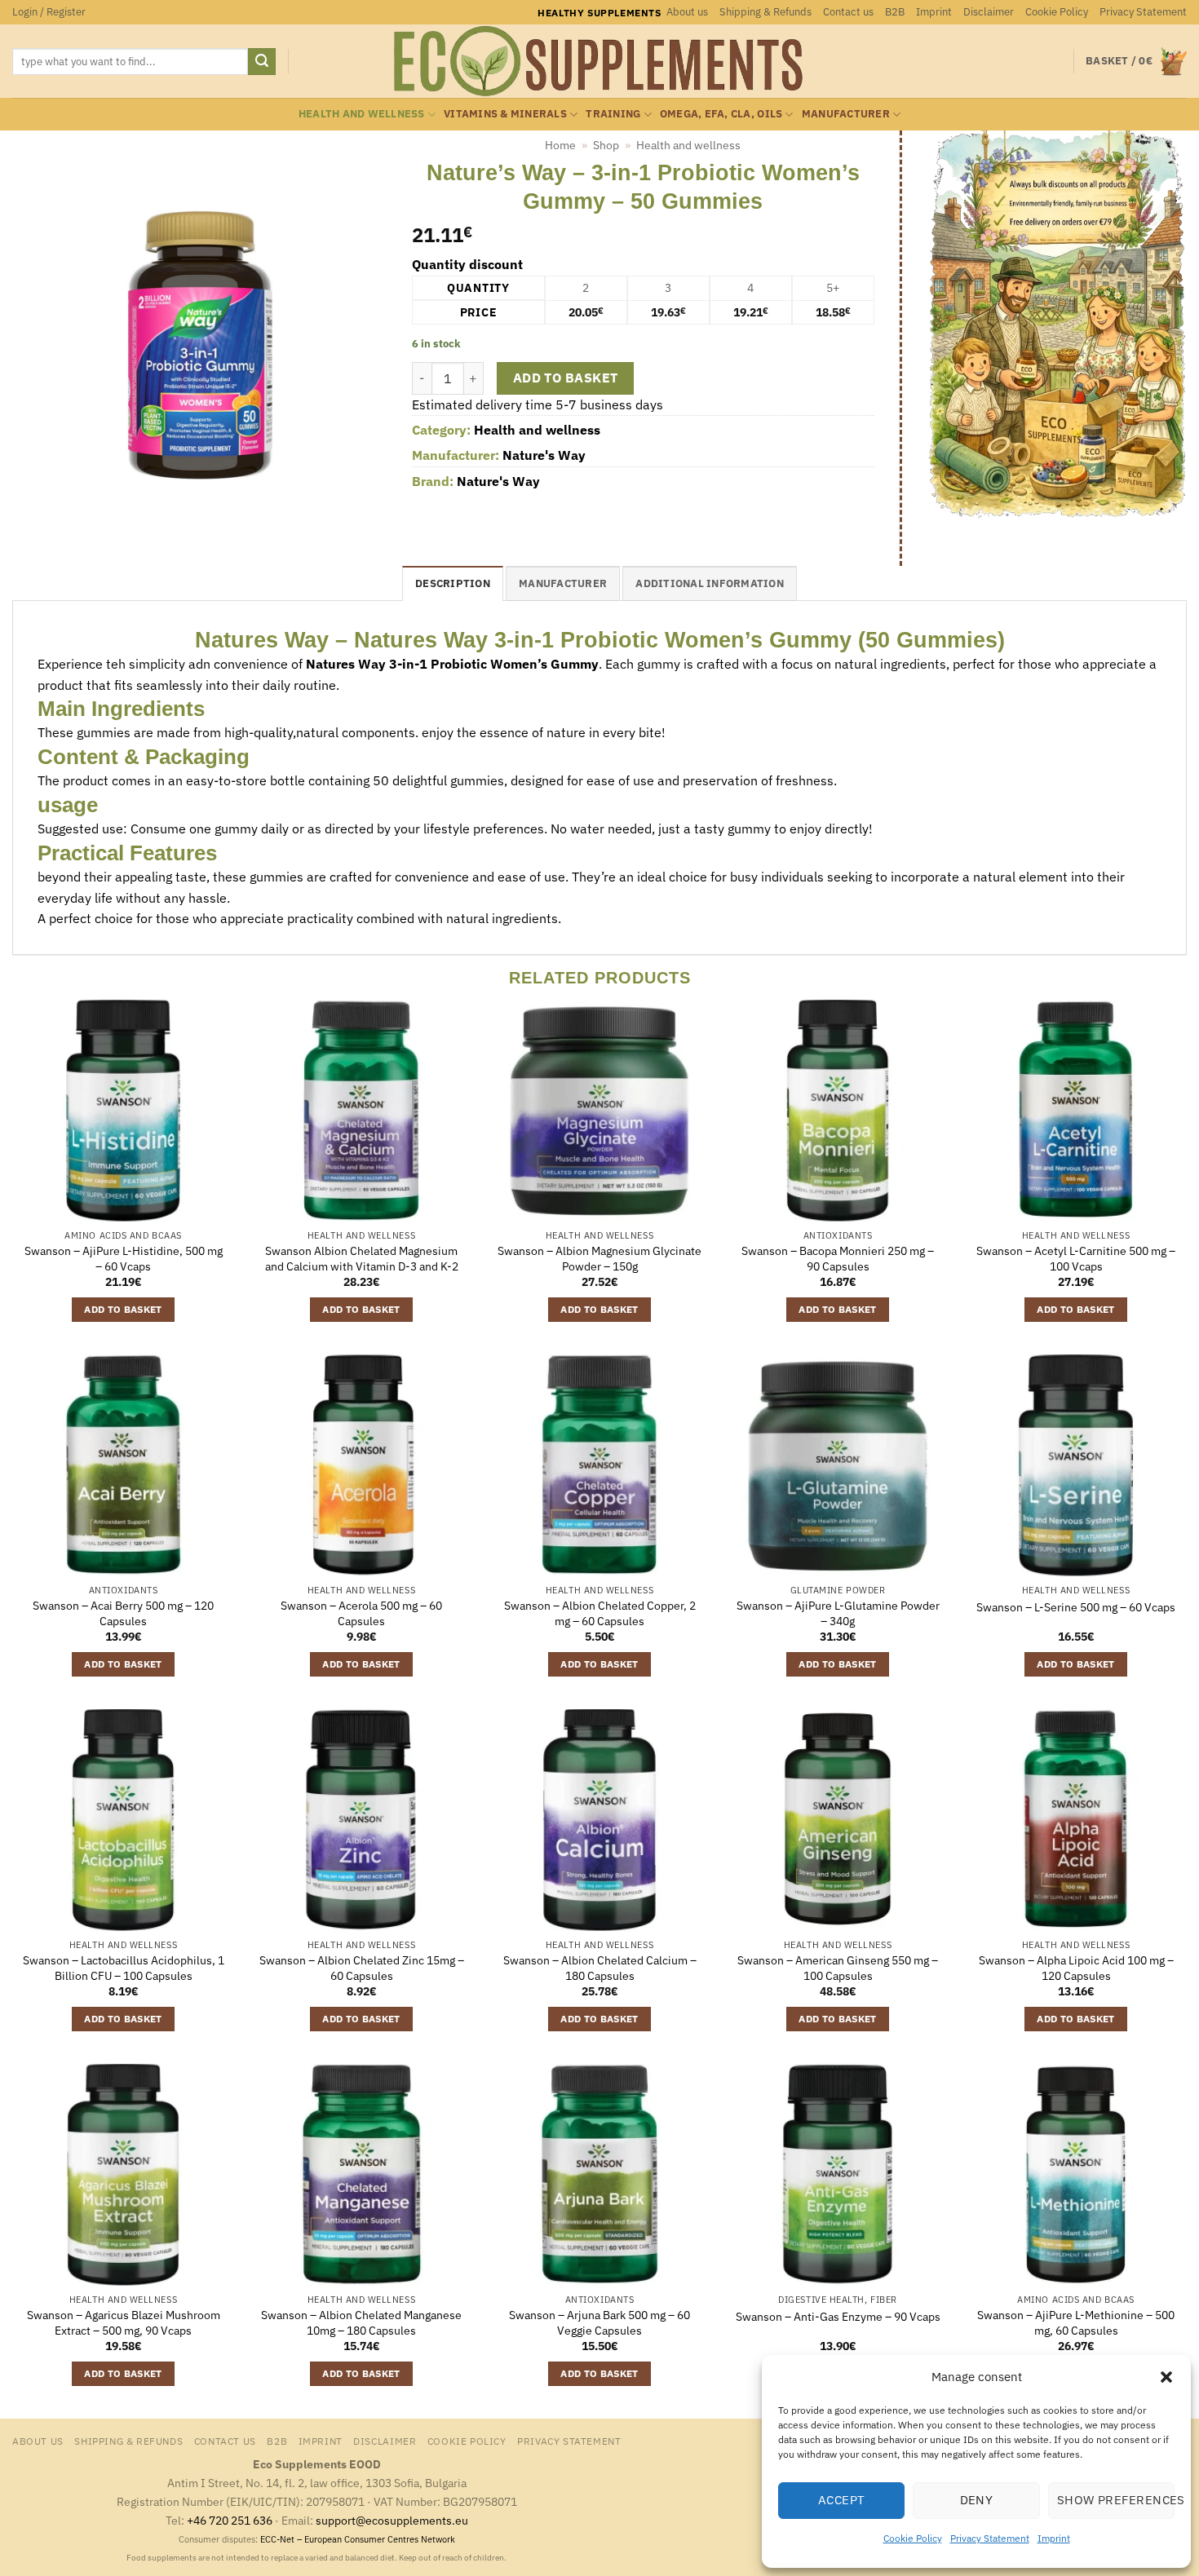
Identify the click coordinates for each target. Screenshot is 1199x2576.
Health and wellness (362, 114)
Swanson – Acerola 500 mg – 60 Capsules (361, 1613)
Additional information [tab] (710, 583)
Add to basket (566, 378)
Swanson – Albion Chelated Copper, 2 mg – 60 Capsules (600, 1613)
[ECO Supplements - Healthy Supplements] (599, 61)
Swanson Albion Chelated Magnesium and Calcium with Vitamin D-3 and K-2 (362, 1259)
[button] (1166, 2377)
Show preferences (1116, 2500)
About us (687, 12)
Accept (842, 2500)
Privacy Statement (990, 2538)
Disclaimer (989, 12)
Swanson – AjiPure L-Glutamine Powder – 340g (838, 1613)
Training (613, 114)
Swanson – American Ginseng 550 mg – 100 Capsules (838, 1968)
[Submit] (262, 62)
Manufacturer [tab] (563, 583)
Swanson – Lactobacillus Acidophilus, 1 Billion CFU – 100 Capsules (124, 1968)
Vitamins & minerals (505, 114)
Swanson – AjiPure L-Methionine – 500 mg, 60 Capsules (1076, 2323)
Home (560, 145)
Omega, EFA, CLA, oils (721, 114)
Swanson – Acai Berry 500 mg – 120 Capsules (123, 1613)
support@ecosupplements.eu (392, 2520)
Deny (977, 2500)
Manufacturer (846, 114)
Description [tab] (453, 583)
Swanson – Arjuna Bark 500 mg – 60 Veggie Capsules (599, 2323)
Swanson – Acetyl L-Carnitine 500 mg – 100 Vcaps (1076, 1259)
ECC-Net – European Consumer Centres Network (358, 2539)
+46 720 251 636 (230, 2520)
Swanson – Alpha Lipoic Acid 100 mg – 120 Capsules (1076, 1968)
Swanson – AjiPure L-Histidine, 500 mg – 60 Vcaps (124, 1259)
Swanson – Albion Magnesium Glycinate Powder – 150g (599, 1259)
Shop (606, 145)
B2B (895, 12)
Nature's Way (544, 455)
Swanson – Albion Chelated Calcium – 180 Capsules (600, 1968)
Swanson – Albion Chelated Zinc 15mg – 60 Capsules (362, 1968)
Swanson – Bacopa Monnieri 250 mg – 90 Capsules (838, 1259)
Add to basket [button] (123, 1309)
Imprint (1054, 2538)
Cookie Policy (913, 2538)
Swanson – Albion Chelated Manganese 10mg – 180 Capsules (361, 2323)
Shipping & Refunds (765, 12)
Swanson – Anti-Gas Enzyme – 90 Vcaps (838, 2317)
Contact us (848, 12)
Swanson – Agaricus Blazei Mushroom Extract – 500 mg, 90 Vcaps (124, 2323)
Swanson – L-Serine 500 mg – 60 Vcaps (1076, 1607)
